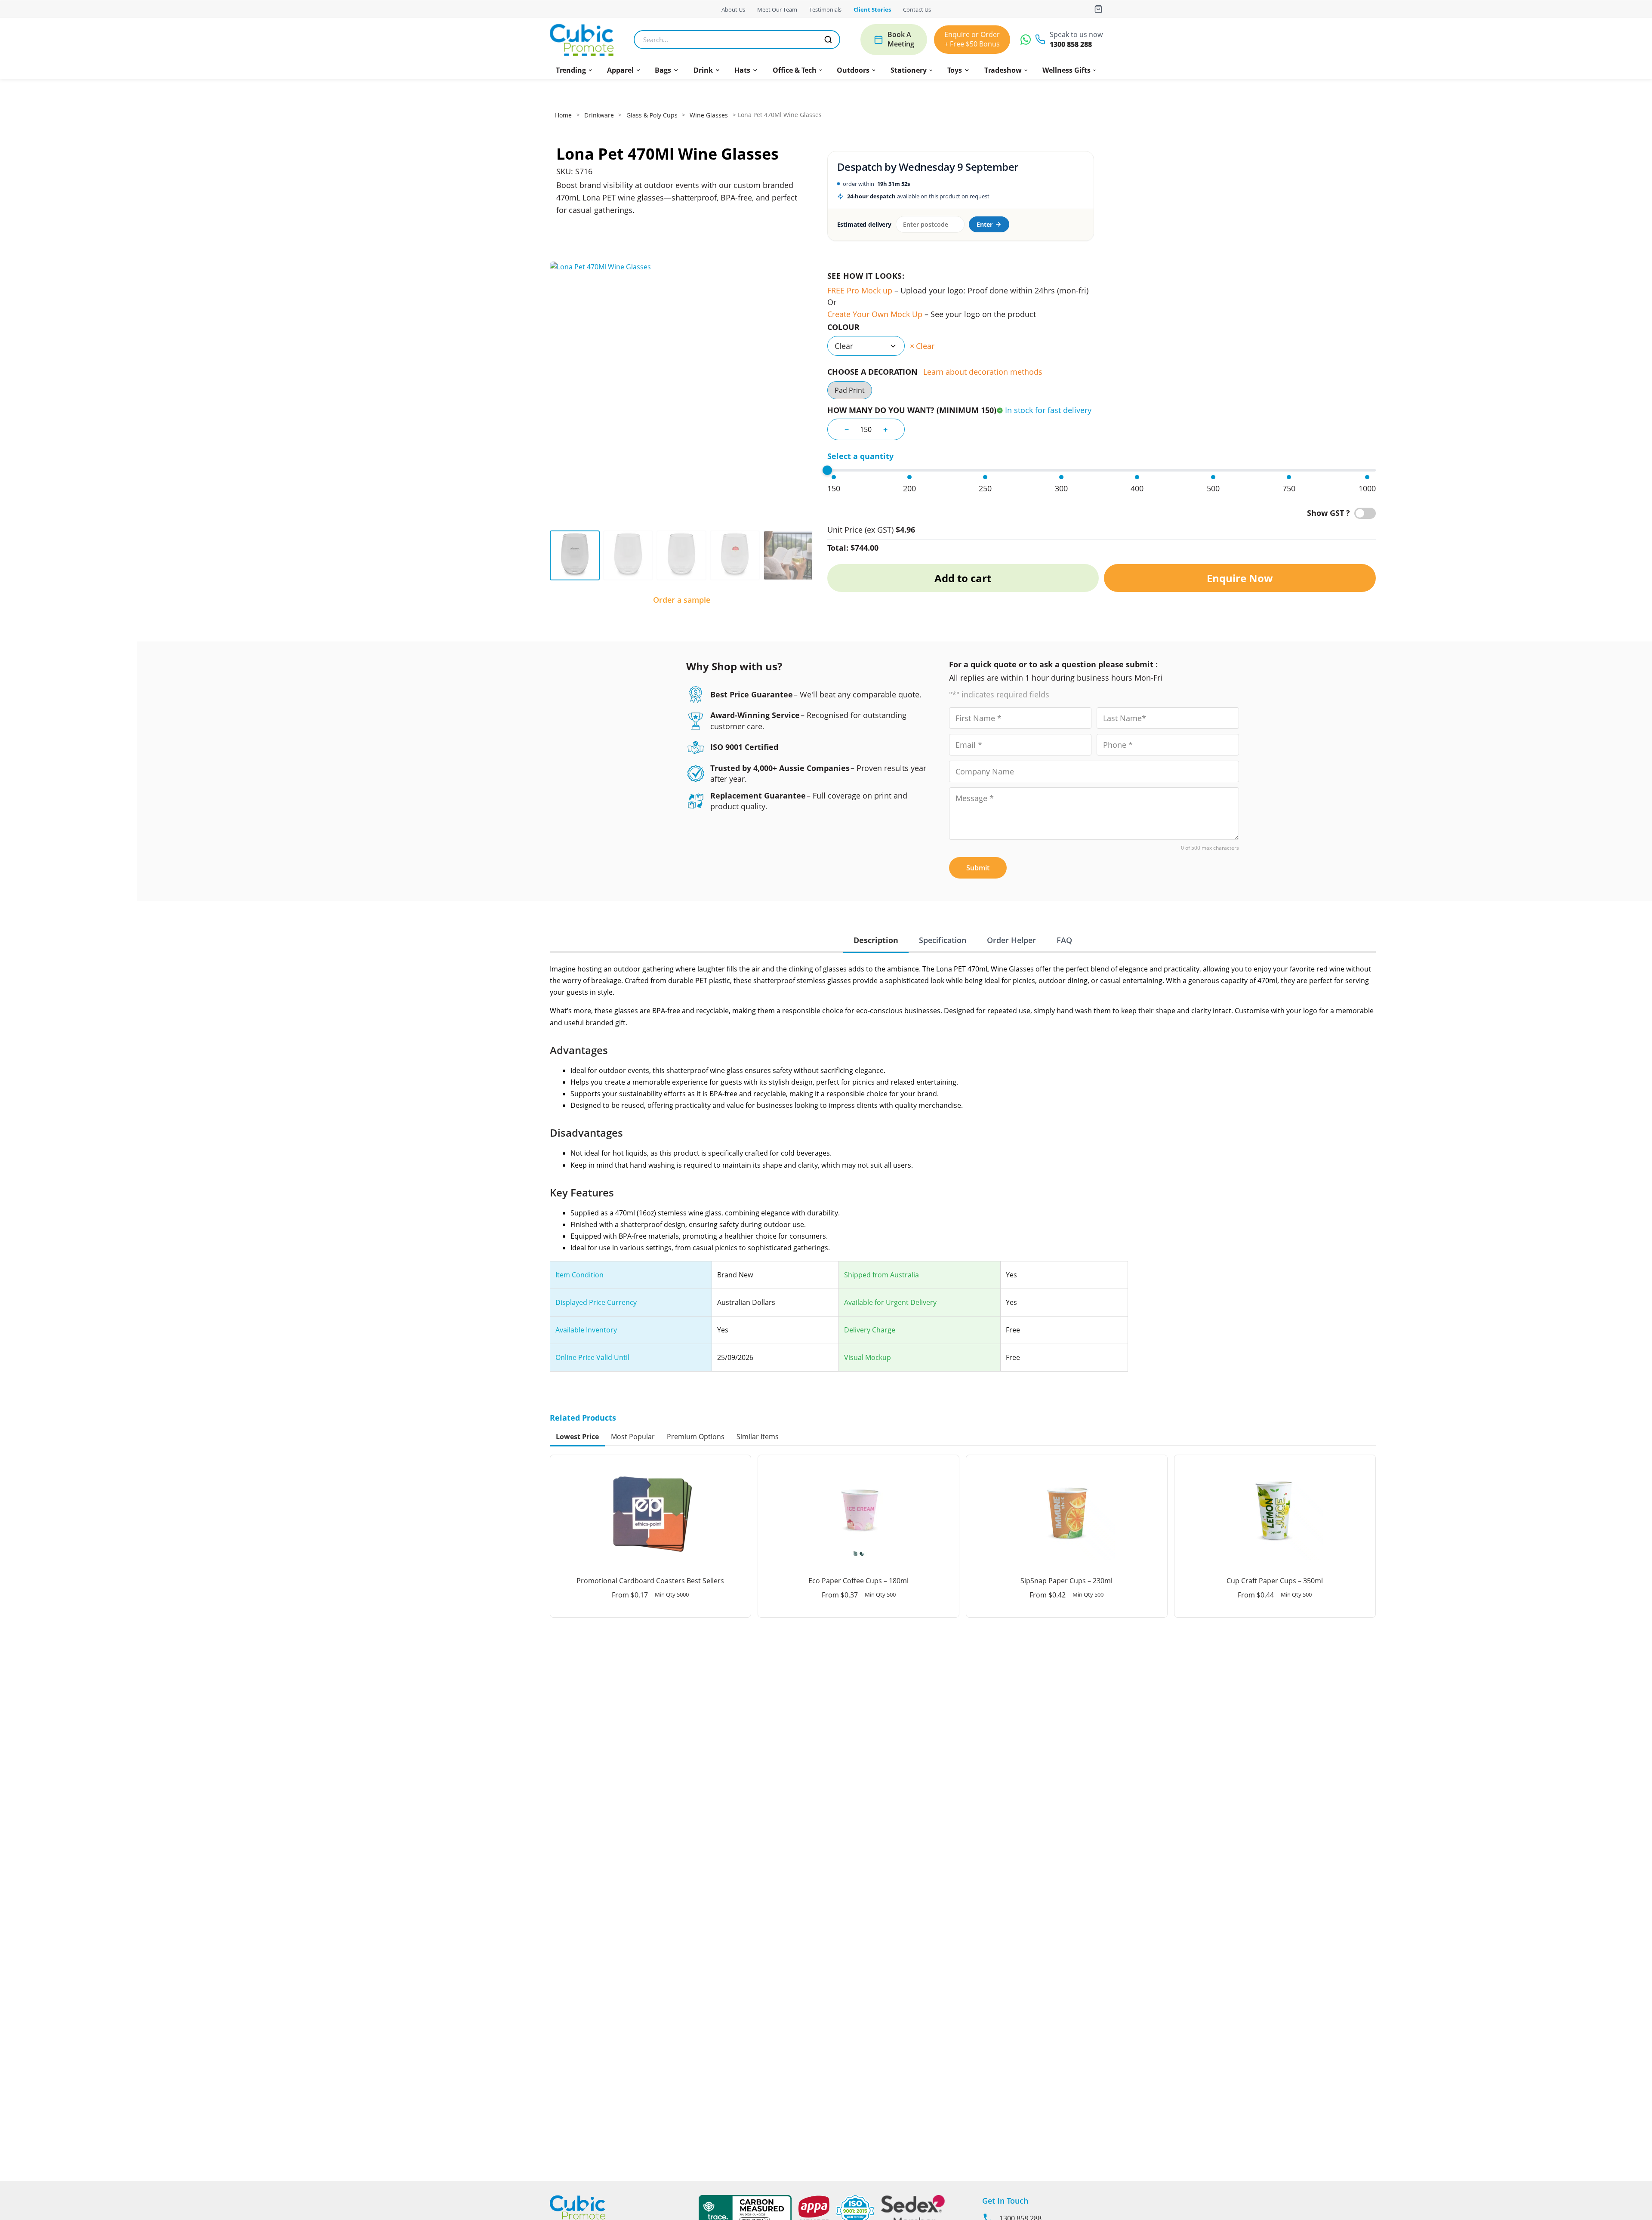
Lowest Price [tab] (577, 1437)
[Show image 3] (681, 555)
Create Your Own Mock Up (875, 314)
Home (563, 115)
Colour (843, 327)
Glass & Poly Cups (652, 115)
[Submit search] (828, 40)
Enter (985, 224)
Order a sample (682, 600)
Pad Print (850, 390)
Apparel (620, 70)
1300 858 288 (1071, 45)
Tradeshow (1003, 70)
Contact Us (917, 9)
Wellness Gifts (1066, 70)
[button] (574, 70)
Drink (703, 70)
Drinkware (599, 115)
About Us (733, 9)
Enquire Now (1240, 578)
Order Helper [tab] (1011, 940)
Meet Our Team (777, 9)
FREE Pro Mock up (860, 290)
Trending (571, 70)
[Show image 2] (628, 555)
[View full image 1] (682, 393)
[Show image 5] (788, 555)
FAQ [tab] (1064, 940)
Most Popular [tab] (633, 1437)
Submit (978, 868)
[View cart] (1098, 9)
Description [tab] (876, 940)
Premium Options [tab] (696, 1437)
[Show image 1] (575, 555)
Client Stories (872, 9)
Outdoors (853, 70)
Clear (925, 346)
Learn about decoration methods (983, 372)
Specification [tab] (943, 940)
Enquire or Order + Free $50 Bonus (972, 39)
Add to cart (963, 578)
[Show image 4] (735, 555)
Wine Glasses (709, 115)
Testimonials (825, 9)
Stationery (909, 70)
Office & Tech (795, 70)
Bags (663, 70)
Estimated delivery (864, 224)
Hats (742, 70)
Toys (955, 70)
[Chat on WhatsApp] (1026, 40)
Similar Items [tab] (758, 1437)
